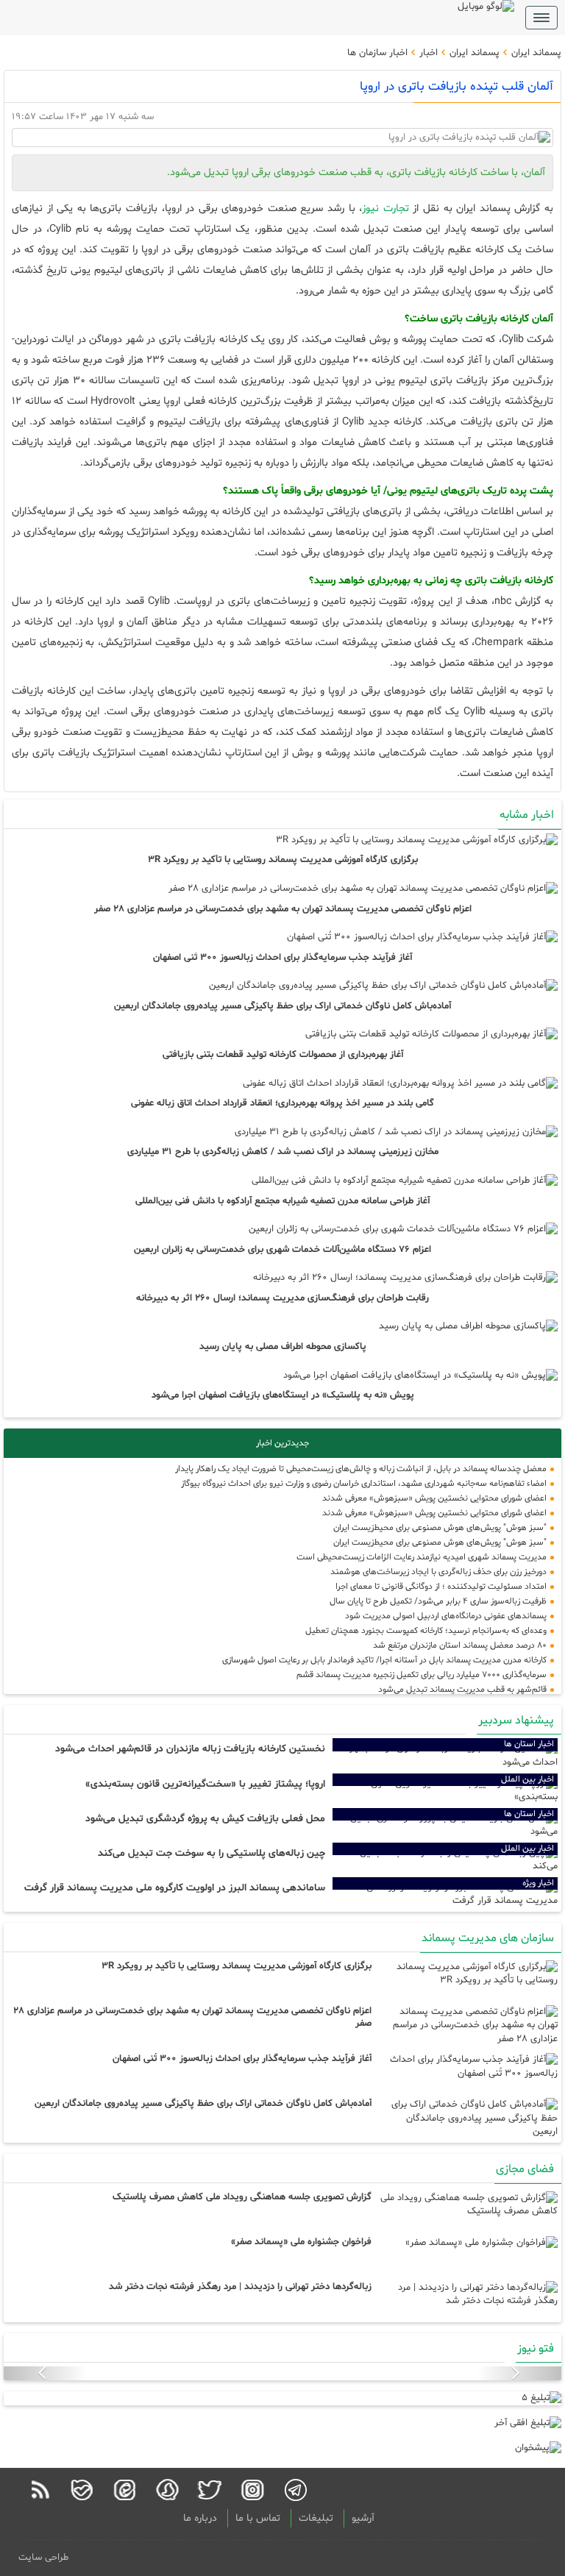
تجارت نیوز (385, 209)
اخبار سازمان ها (377, 53)
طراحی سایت (43, 2558)
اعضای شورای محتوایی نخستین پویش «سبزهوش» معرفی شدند (434, 1498)
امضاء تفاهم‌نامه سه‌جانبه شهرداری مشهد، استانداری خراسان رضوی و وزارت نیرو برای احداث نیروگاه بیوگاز (364, 1484)
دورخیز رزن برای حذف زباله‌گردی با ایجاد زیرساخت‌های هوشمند (438, 1572)
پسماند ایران (535, 53)
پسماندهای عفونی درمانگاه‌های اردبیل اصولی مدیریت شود (446, 1616)
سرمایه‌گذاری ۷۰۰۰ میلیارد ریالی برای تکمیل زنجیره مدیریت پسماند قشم (422, 1675)
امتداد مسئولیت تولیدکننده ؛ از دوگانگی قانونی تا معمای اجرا (441, 1587)
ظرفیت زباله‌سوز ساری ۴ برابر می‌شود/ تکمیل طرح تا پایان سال (438, 1601)
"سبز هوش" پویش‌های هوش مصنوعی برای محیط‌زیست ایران (440, 1528)
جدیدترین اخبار (282, 1443)
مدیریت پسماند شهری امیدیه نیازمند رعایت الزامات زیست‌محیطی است (422, 1557)
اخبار (427, 53)
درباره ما (200, 2518)
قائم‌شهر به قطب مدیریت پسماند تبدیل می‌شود (462, 1690)
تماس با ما (258, 2518)
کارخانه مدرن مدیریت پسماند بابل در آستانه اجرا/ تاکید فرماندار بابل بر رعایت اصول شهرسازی (384, 1660)
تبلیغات (316, 2518)
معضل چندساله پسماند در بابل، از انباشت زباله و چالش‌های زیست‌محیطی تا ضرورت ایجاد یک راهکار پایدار (361, 1469)
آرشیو (363, 2518)
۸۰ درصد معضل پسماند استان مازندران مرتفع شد (460, 1645)
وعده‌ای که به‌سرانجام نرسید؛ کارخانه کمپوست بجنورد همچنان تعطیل (426, 1631)
